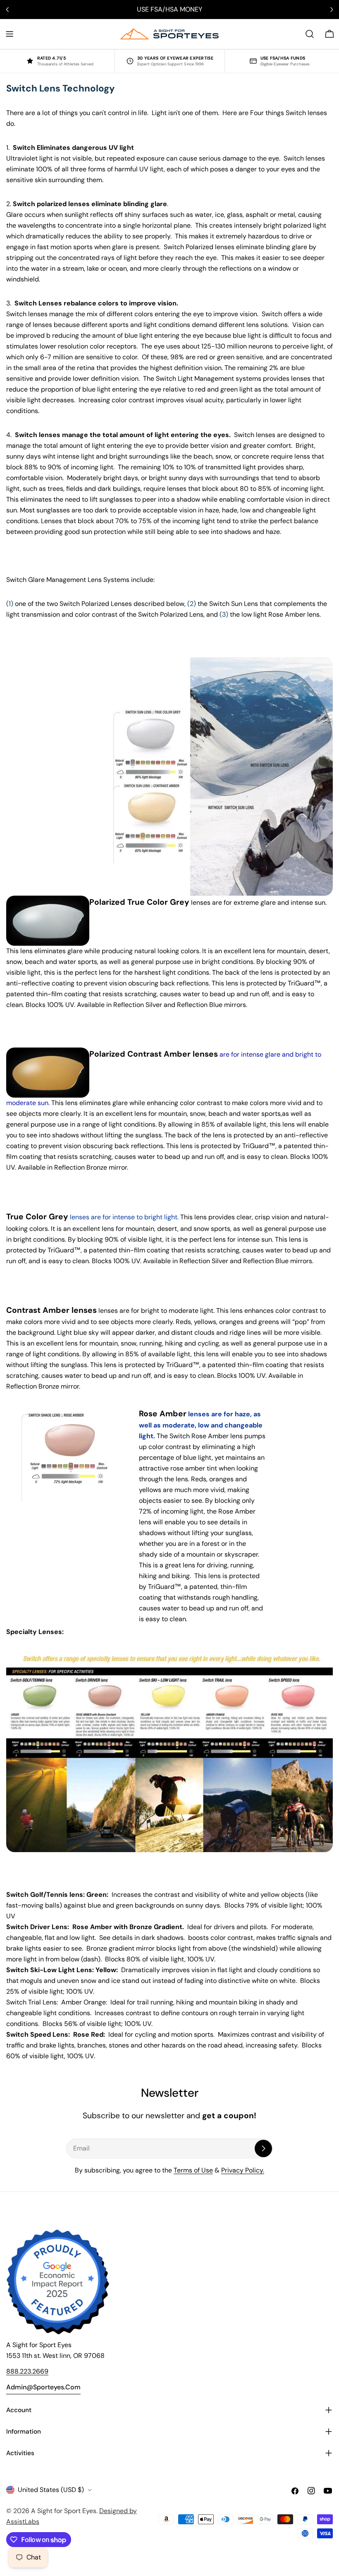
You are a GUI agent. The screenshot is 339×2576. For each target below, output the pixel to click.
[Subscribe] (263, 2148)
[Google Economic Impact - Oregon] (58, 2282)
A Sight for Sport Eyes (64, 2511)
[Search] (310, 34)
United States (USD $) (51, 2490)
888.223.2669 (27, 2371)
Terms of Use (193, 2170)
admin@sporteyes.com (43, 2387)
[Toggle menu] (10, 34)
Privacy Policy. (243, 2170)
